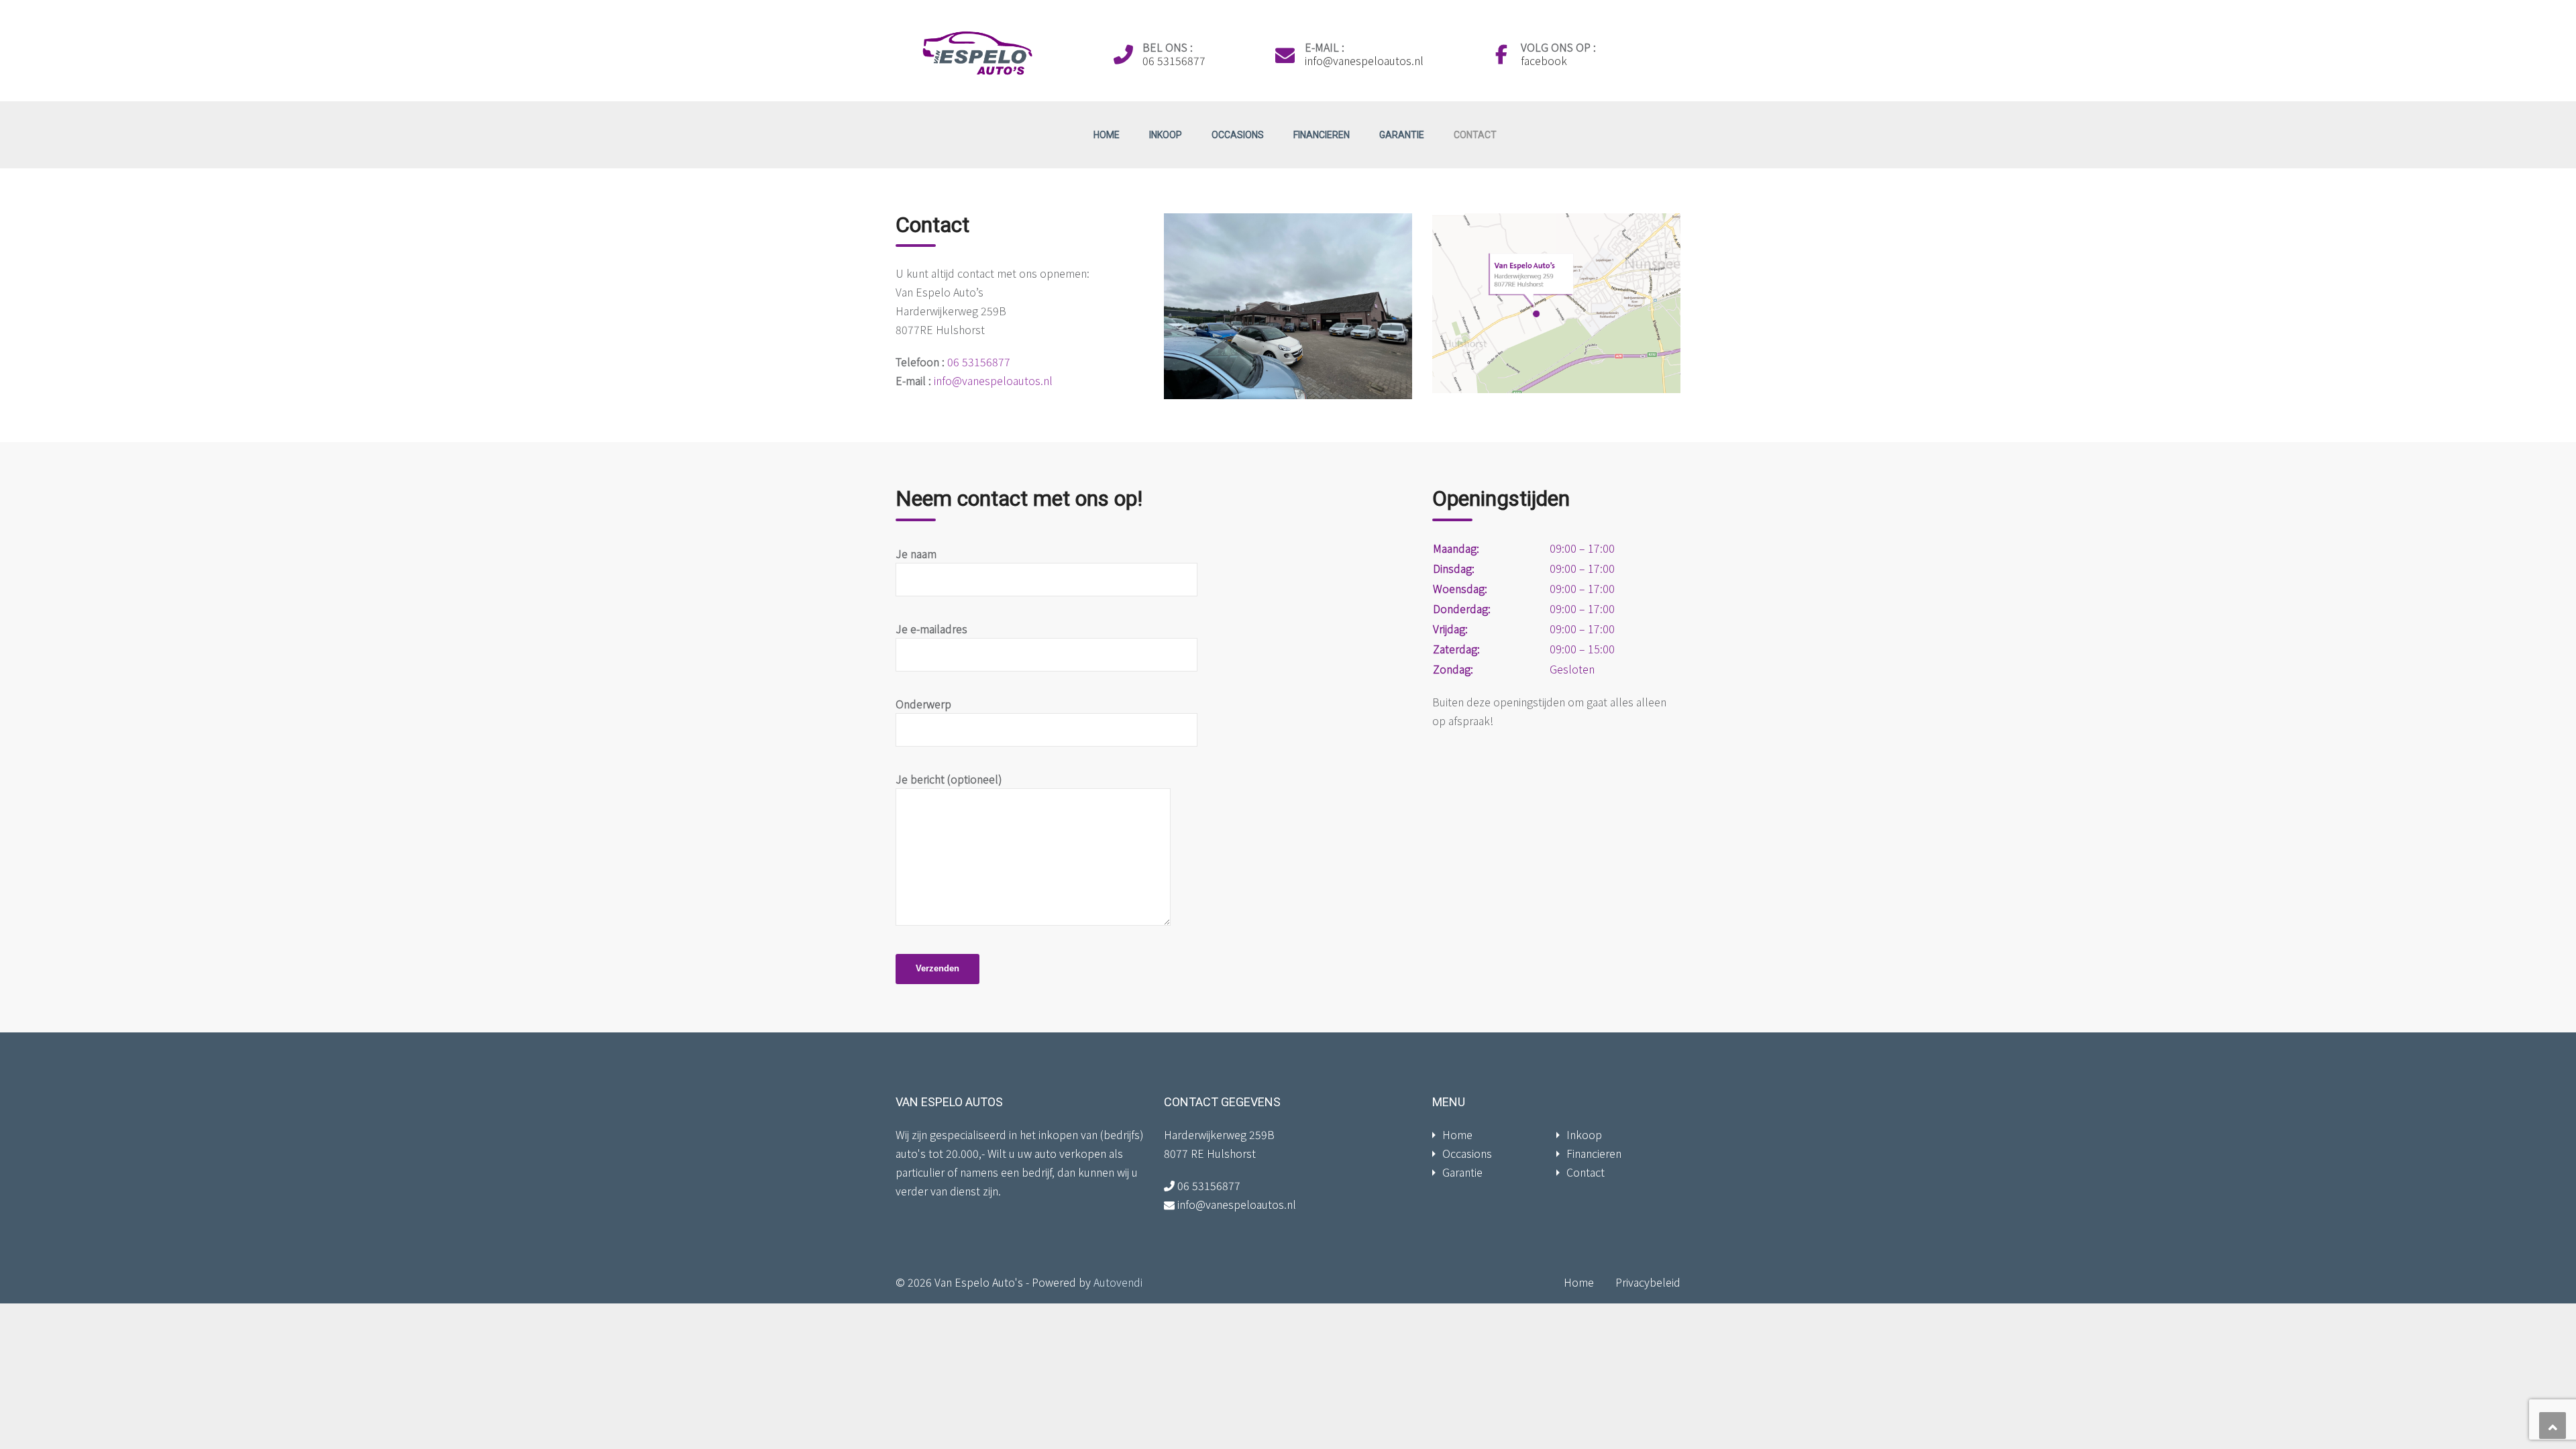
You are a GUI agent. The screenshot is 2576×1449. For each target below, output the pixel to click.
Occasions (1238, 135)
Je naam (916, 553)
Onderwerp (923, 704)
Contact (1475, 135)
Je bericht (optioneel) (949, 779)
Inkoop (1166, 135)
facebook (1544, 60)
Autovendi (1118, 1282)
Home (1107, 135)
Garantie (1402, 135)
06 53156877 (1174, 60)
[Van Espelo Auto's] (974, 52)
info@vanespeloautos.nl (1364, 60)
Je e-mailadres (931, 629)
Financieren (1322, 135)
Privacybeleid (1648, 1282)
